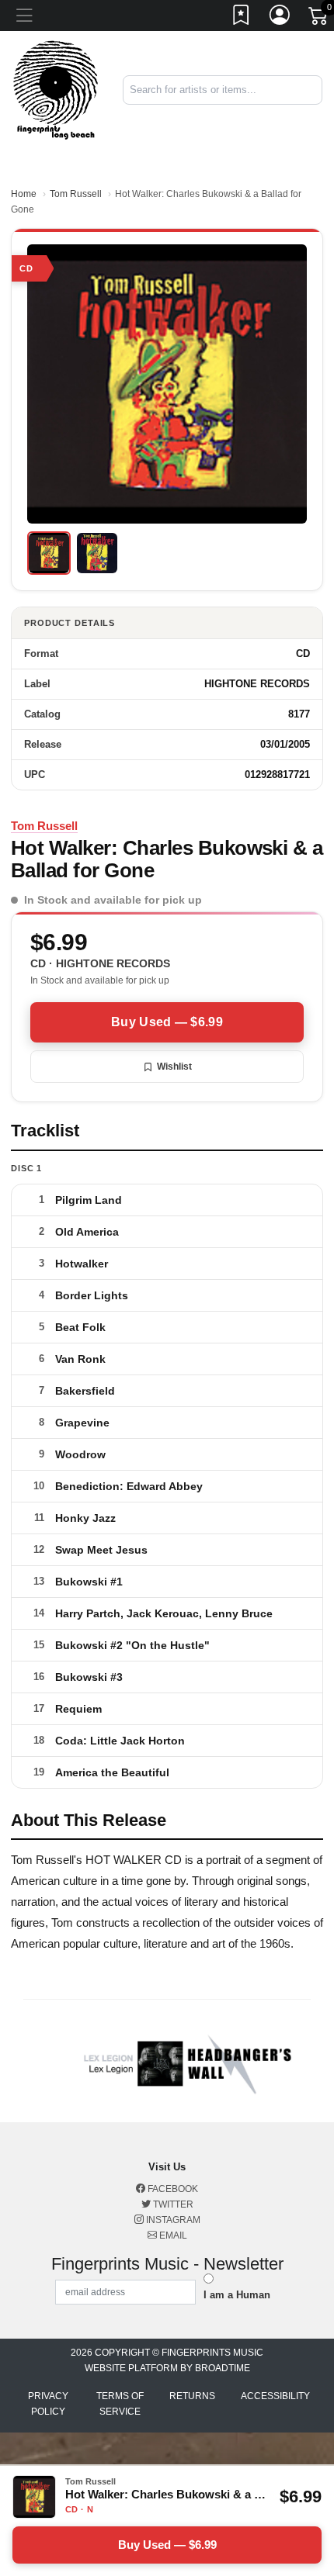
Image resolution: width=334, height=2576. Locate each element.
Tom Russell (76, 194)
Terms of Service (120, 2404)
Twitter (172, 2204)
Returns (192, 2396)
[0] (319, 19)
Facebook (172, 2189)
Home (24, 194)
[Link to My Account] (280, 18)
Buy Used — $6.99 (167, 1022)
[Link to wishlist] (242, 18)
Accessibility (275, 2396)
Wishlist (174, 1067)
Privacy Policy (48, 2404)
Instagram (172, 2220)
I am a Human (237, 2295)
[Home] (56, 90)
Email (172, 2235)
